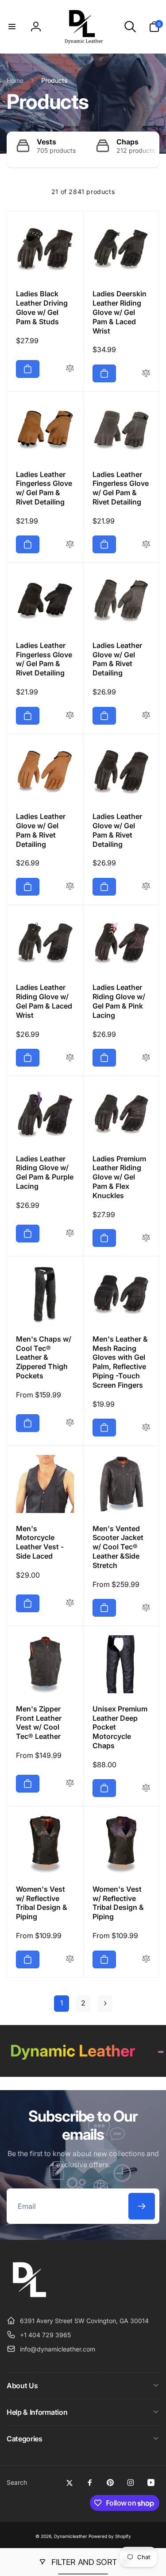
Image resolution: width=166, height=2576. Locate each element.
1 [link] (62, 2003)
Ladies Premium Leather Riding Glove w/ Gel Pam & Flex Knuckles (119, 1177)
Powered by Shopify (110, 2536)
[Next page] (105, 2004)
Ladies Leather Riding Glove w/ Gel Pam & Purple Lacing (45, 1172)
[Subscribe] (142, 2206)
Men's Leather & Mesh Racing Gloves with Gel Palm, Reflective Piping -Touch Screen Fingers (120, 1362)
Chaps (127, 142)
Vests (46, 142)
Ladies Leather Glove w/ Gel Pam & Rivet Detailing (117, 659)
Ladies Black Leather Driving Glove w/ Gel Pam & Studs (42, 307)
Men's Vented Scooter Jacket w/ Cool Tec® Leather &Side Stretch (118, 1547)
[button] (12, 27)
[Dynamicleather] (29, 2299)
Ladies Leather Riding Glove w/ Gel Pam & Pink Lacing (119, 1001)
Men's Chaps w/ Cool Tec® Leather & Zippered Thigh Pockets (44, 1357)
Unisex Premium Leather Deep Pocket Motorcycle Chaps (120, 1727)
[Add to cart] (28, 369)
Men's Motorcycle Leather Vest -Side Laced (40, 1542)
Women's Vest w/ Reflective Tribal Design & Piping (42, 1903)
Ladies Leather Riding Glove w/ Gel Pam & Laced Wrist (44, 1001)
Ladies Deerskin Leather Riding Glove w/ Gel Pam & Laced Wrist (120, 312)
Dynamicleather (71, 2536)
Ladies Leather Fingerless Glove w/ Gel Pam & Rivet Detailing (44, 488)
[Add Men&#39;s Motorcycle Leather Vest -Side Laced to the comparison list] (70, 1603)
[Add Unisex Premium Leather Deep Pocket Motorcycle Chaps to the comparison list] (146, 1788)
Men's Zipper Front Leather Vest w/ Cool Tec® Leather (39, 1723)
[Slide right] (151, 149)
